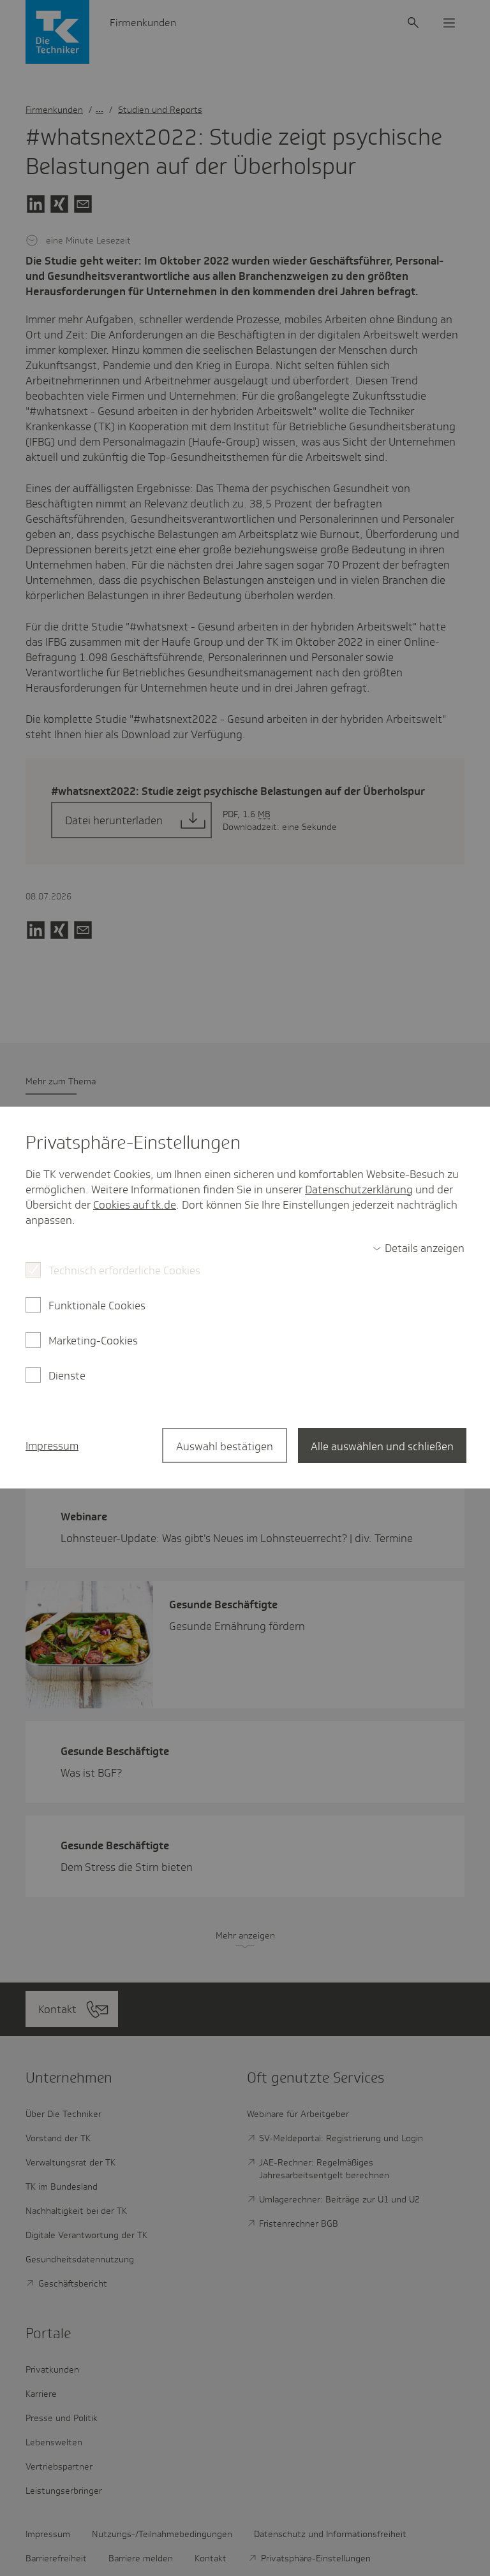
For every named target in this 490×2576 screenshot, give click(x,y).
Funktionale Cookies (97, 1306)
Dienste (67, 1376)
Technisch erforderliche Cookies (124, 1270)
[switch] (419, 1248)
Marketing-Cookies (93, 1341)
